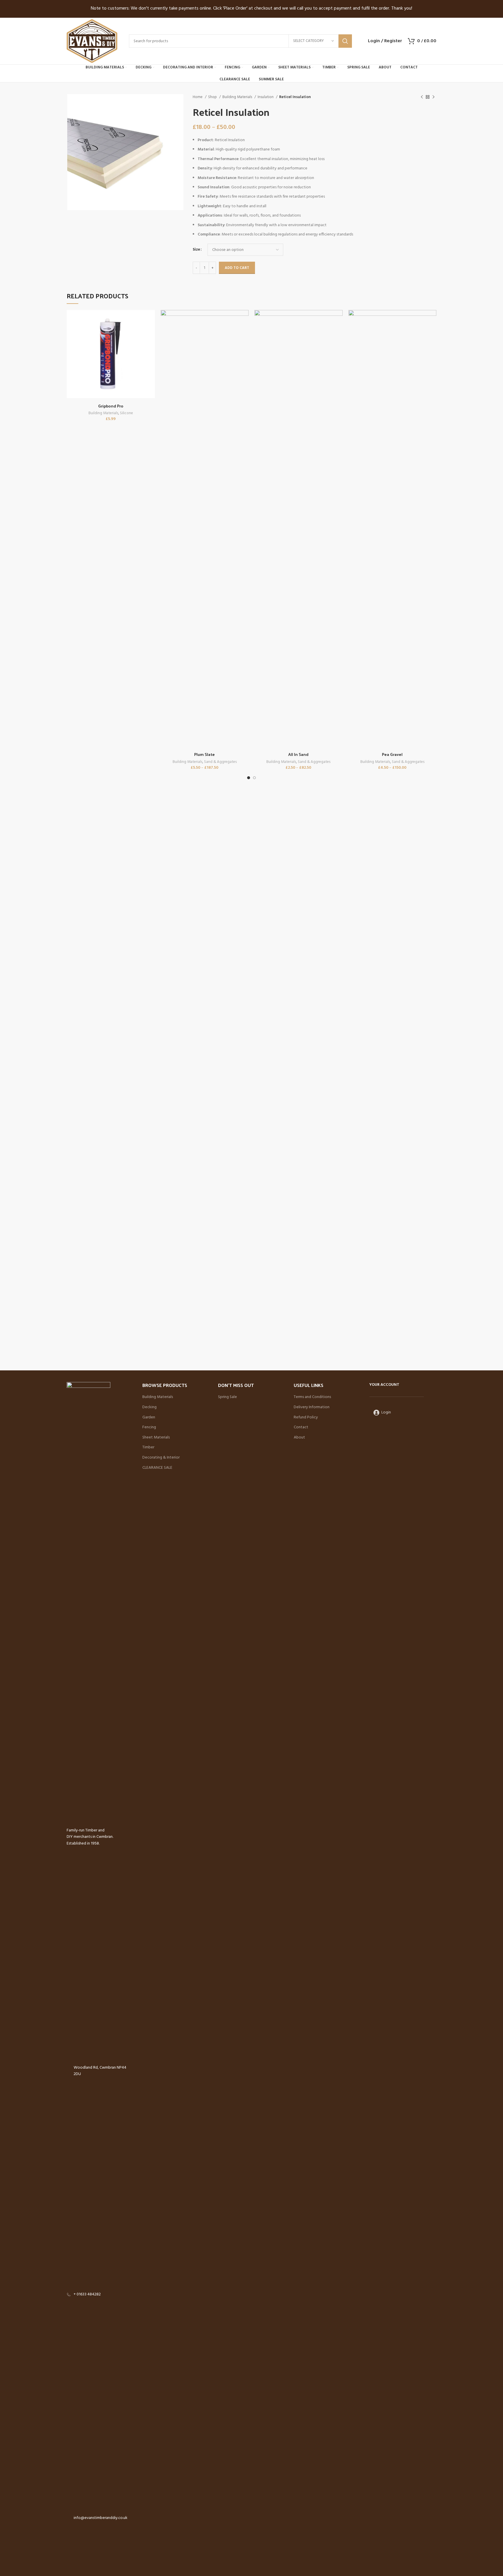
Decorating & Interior (161, 1458)
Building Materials (238, 97)
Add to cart (237, 268)
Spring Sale (227, 1397)
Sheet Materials (156, 1438)
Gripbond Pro (111, 406)
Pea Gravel (392, 754)
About (299, 1438)
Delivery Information (312, 1407)
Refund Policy (306, 1418)
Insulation (266, 97)
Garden (149, 1418)
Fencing (149, 1427)
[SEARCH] (345, 41)
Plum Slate (204, 754)
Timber (148, 1448)
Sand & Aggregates (220, 762)
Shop (213, 97)
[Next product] (433, 97)
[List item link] (100, 2295)
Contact (301, 1427)
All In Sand (298, 754)
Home (198, 97)
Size (196, 250)
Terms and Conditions (312, 1397)
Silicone (126, 413)
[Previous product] (422, 97)
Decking (149, 1407)
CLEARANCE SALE (157, 1468)
